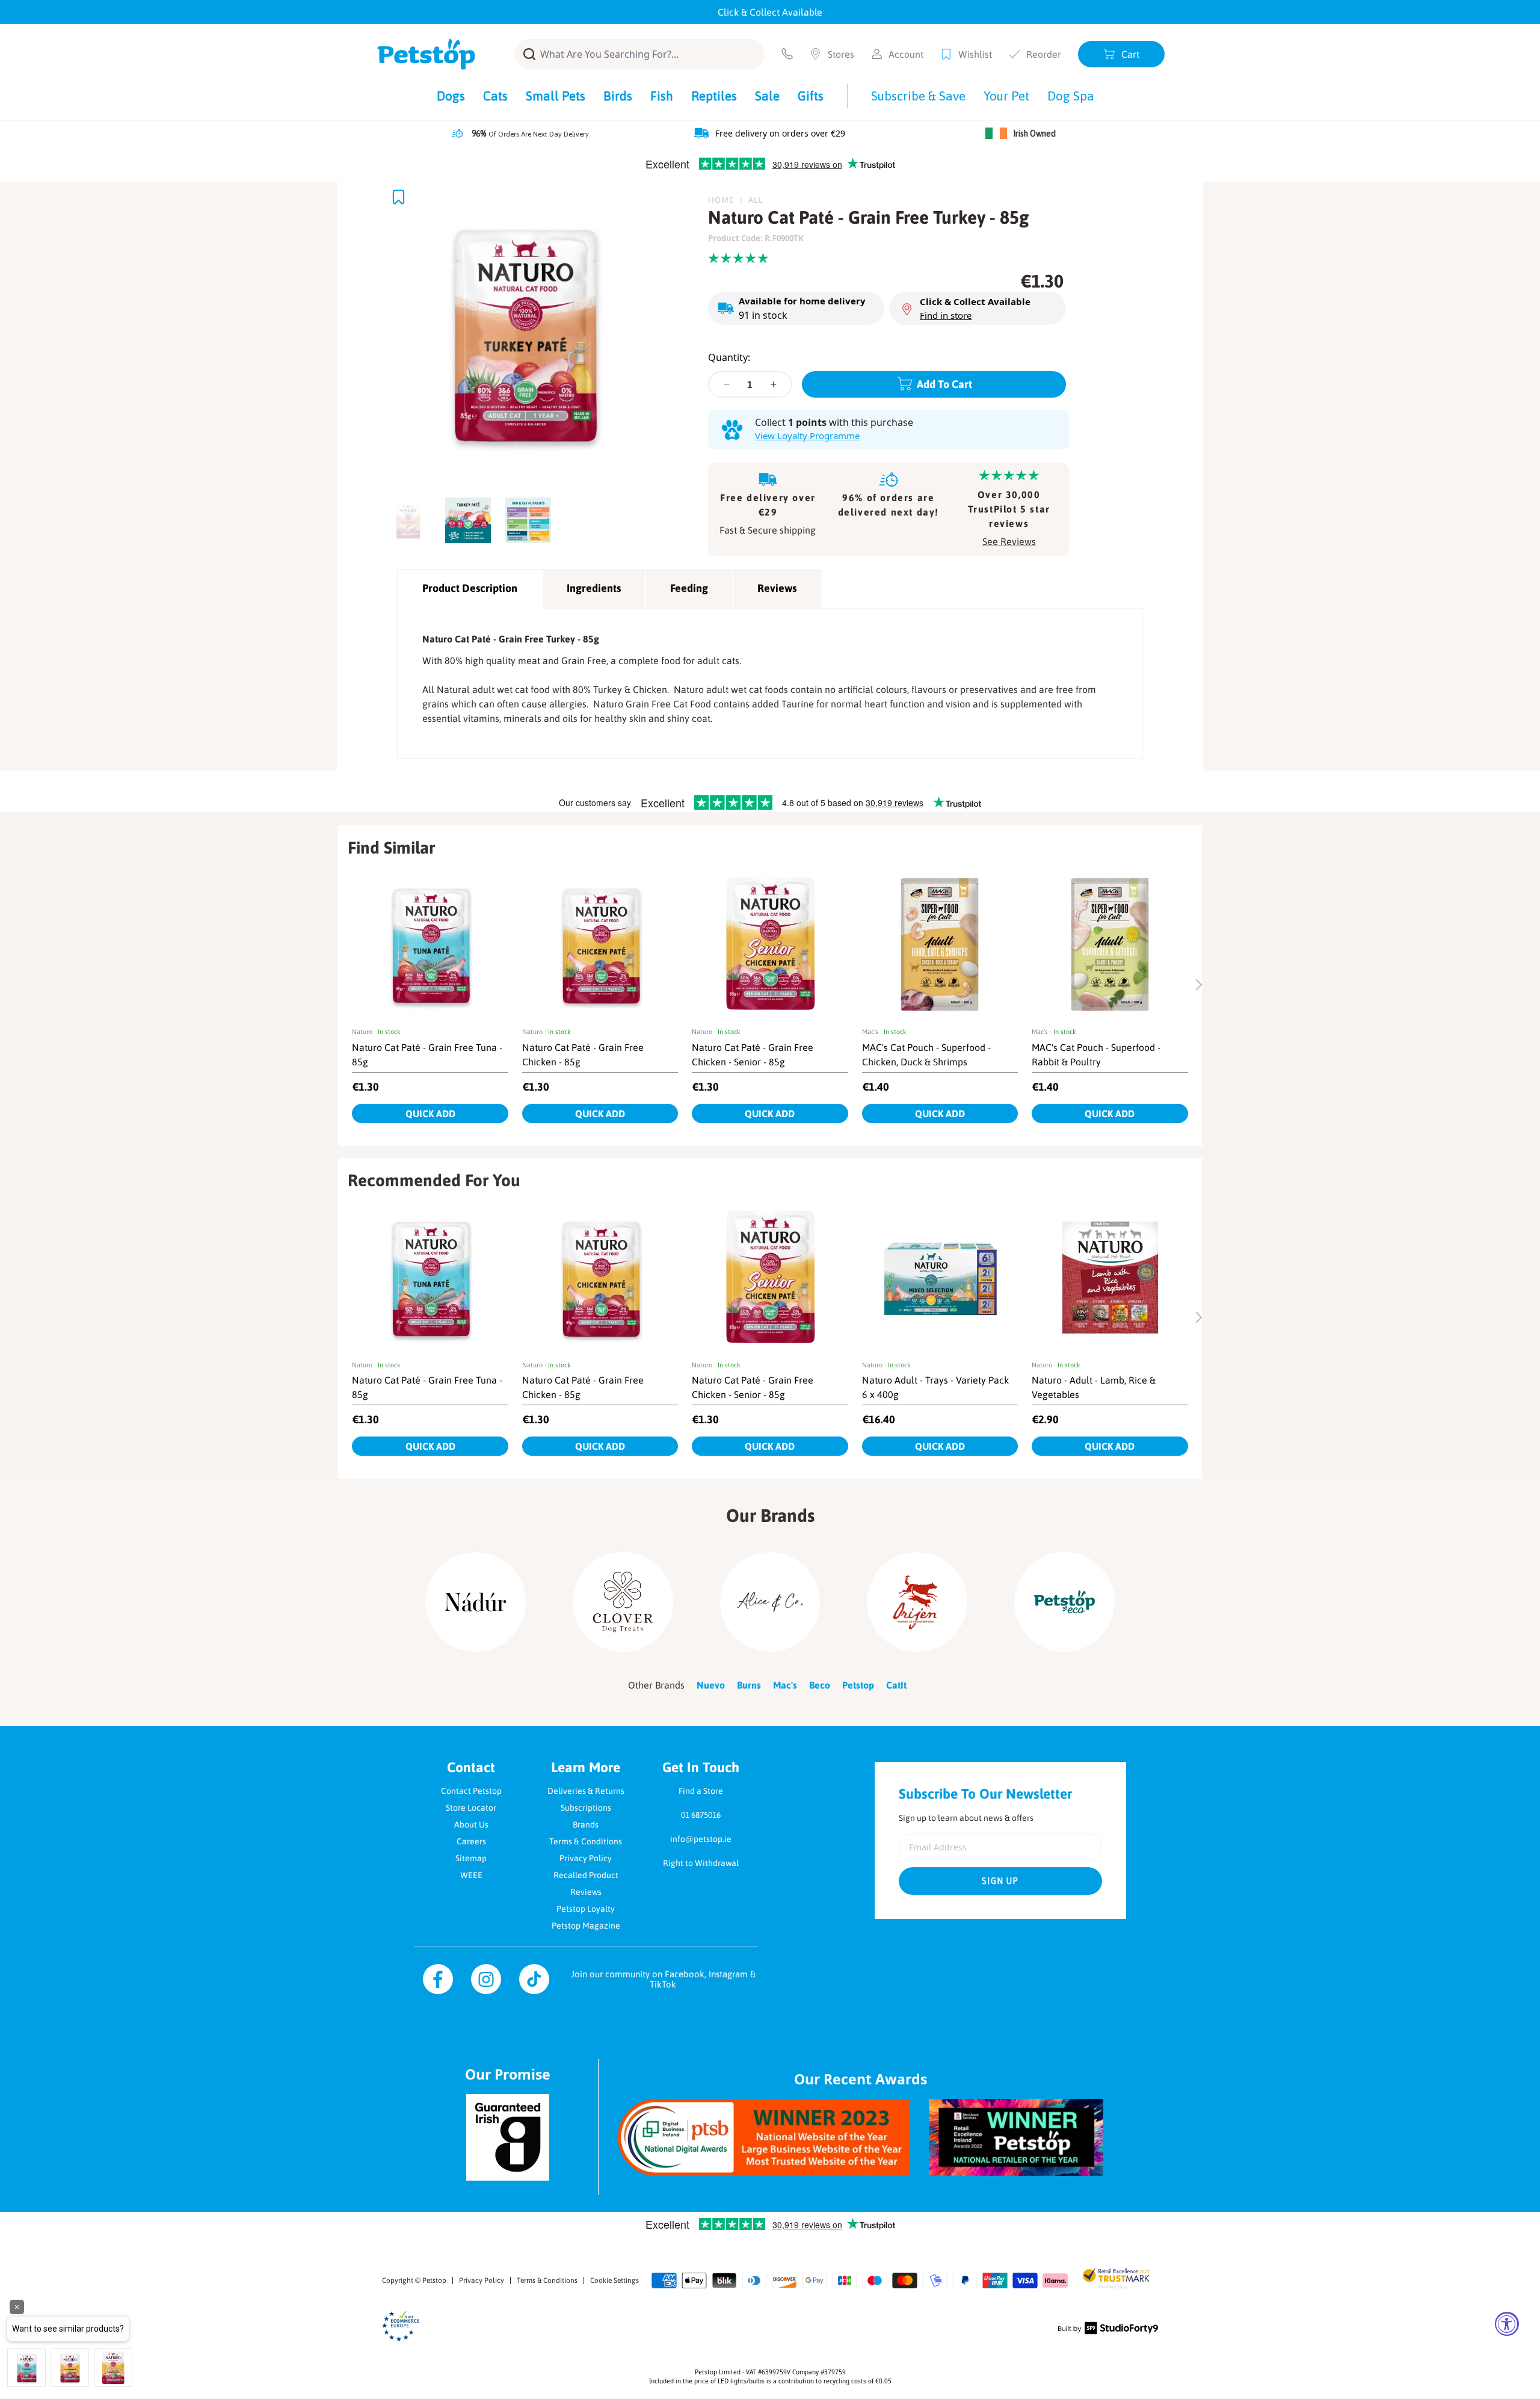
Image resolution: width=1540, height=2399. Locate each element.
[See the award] (764, 2137)
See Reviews (1009, 541)
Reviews (777, 588)
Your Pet (1006, 96)
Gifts (811, 96)
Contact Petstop (471, 1791)
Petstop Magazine (586, 1926)
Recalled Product (586, 1875)
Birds (618, 96)
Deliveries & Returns (586, 1791)
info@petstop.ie (701, 1839)
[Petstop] (426, 54)
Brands (586, 1825)
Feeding (689, 588)
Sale (767, 96)
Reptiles (714, 96)
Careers (471, 1841)
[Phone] (787, 54)
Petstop (434, 2280)
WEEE (471, 1875)
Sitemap (471, 1858)
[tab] (411, 517)
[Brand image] (476, 1602)
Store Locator (471, 1808)
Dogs (451, 96)
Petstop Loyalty (586, 1909)
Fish (662, 96)
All (756, 200)
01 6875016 (701, 1815)
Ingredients (594, 588)
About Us (471, 1825)
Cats (495, 96)
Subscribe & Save (918, 96)
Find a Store (701, 1791)
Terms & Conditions (586, 1841)
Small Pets (556, 96)
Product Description (470, 588)
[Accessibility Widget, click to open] (1507, 2324)
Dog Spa (1071, 96)
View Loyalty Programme (807, 436)
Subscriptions (586, 1808)
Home (721, 200)
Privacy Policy (586, 1858)
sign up (1000, 1881)
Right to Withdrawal (701, 1863)
